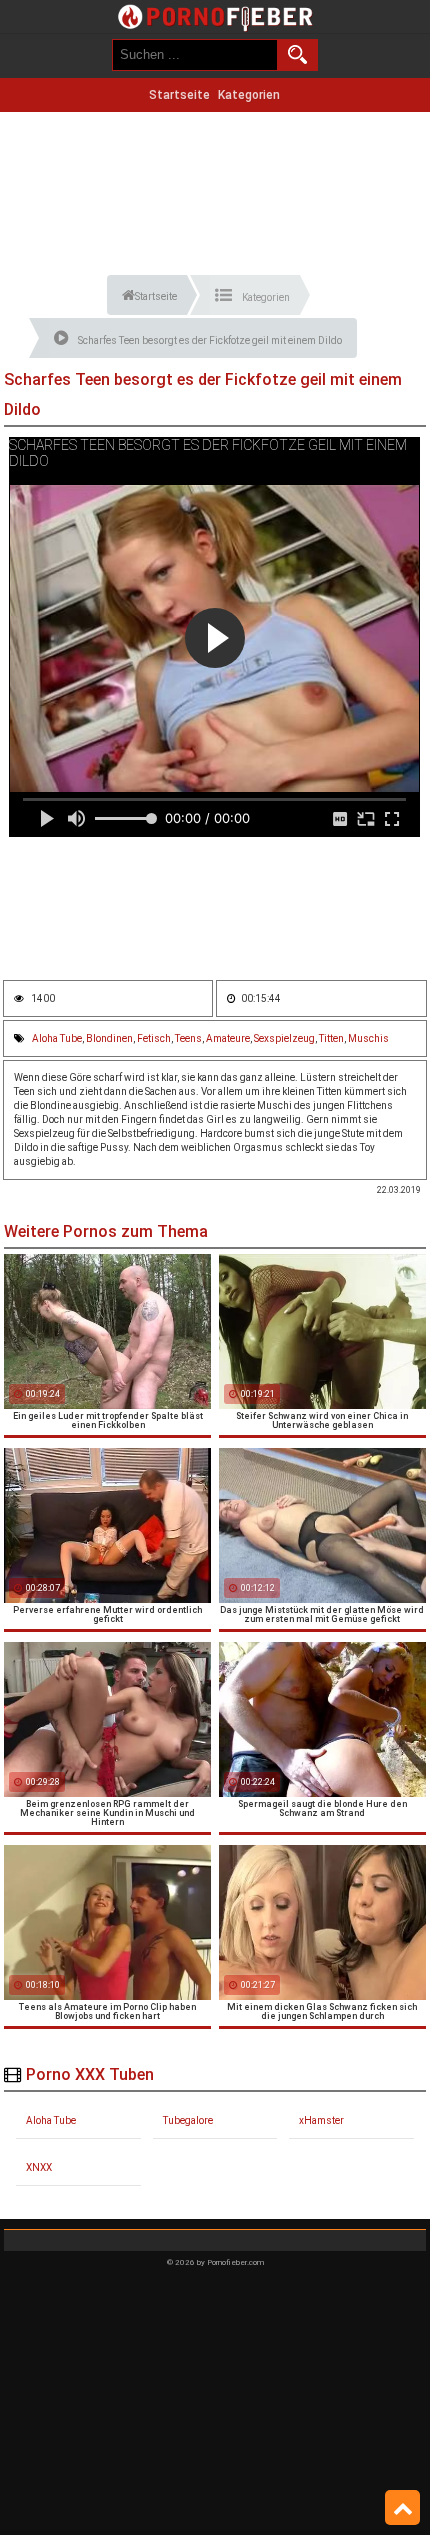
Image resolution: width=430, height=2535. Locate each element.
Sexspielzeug (284, 1038)
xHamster (321, 2120)
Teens (188, 1038)
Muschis (368, 1038)
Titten (331, 1038)
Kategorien (249, 95)
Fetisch (154, 1038)
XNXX (39, 2167)
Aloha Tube (57, 1038)
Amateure (228, 1038)
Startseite (179, 95)
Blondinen (109, 1038)
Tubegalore (188, 2120)
